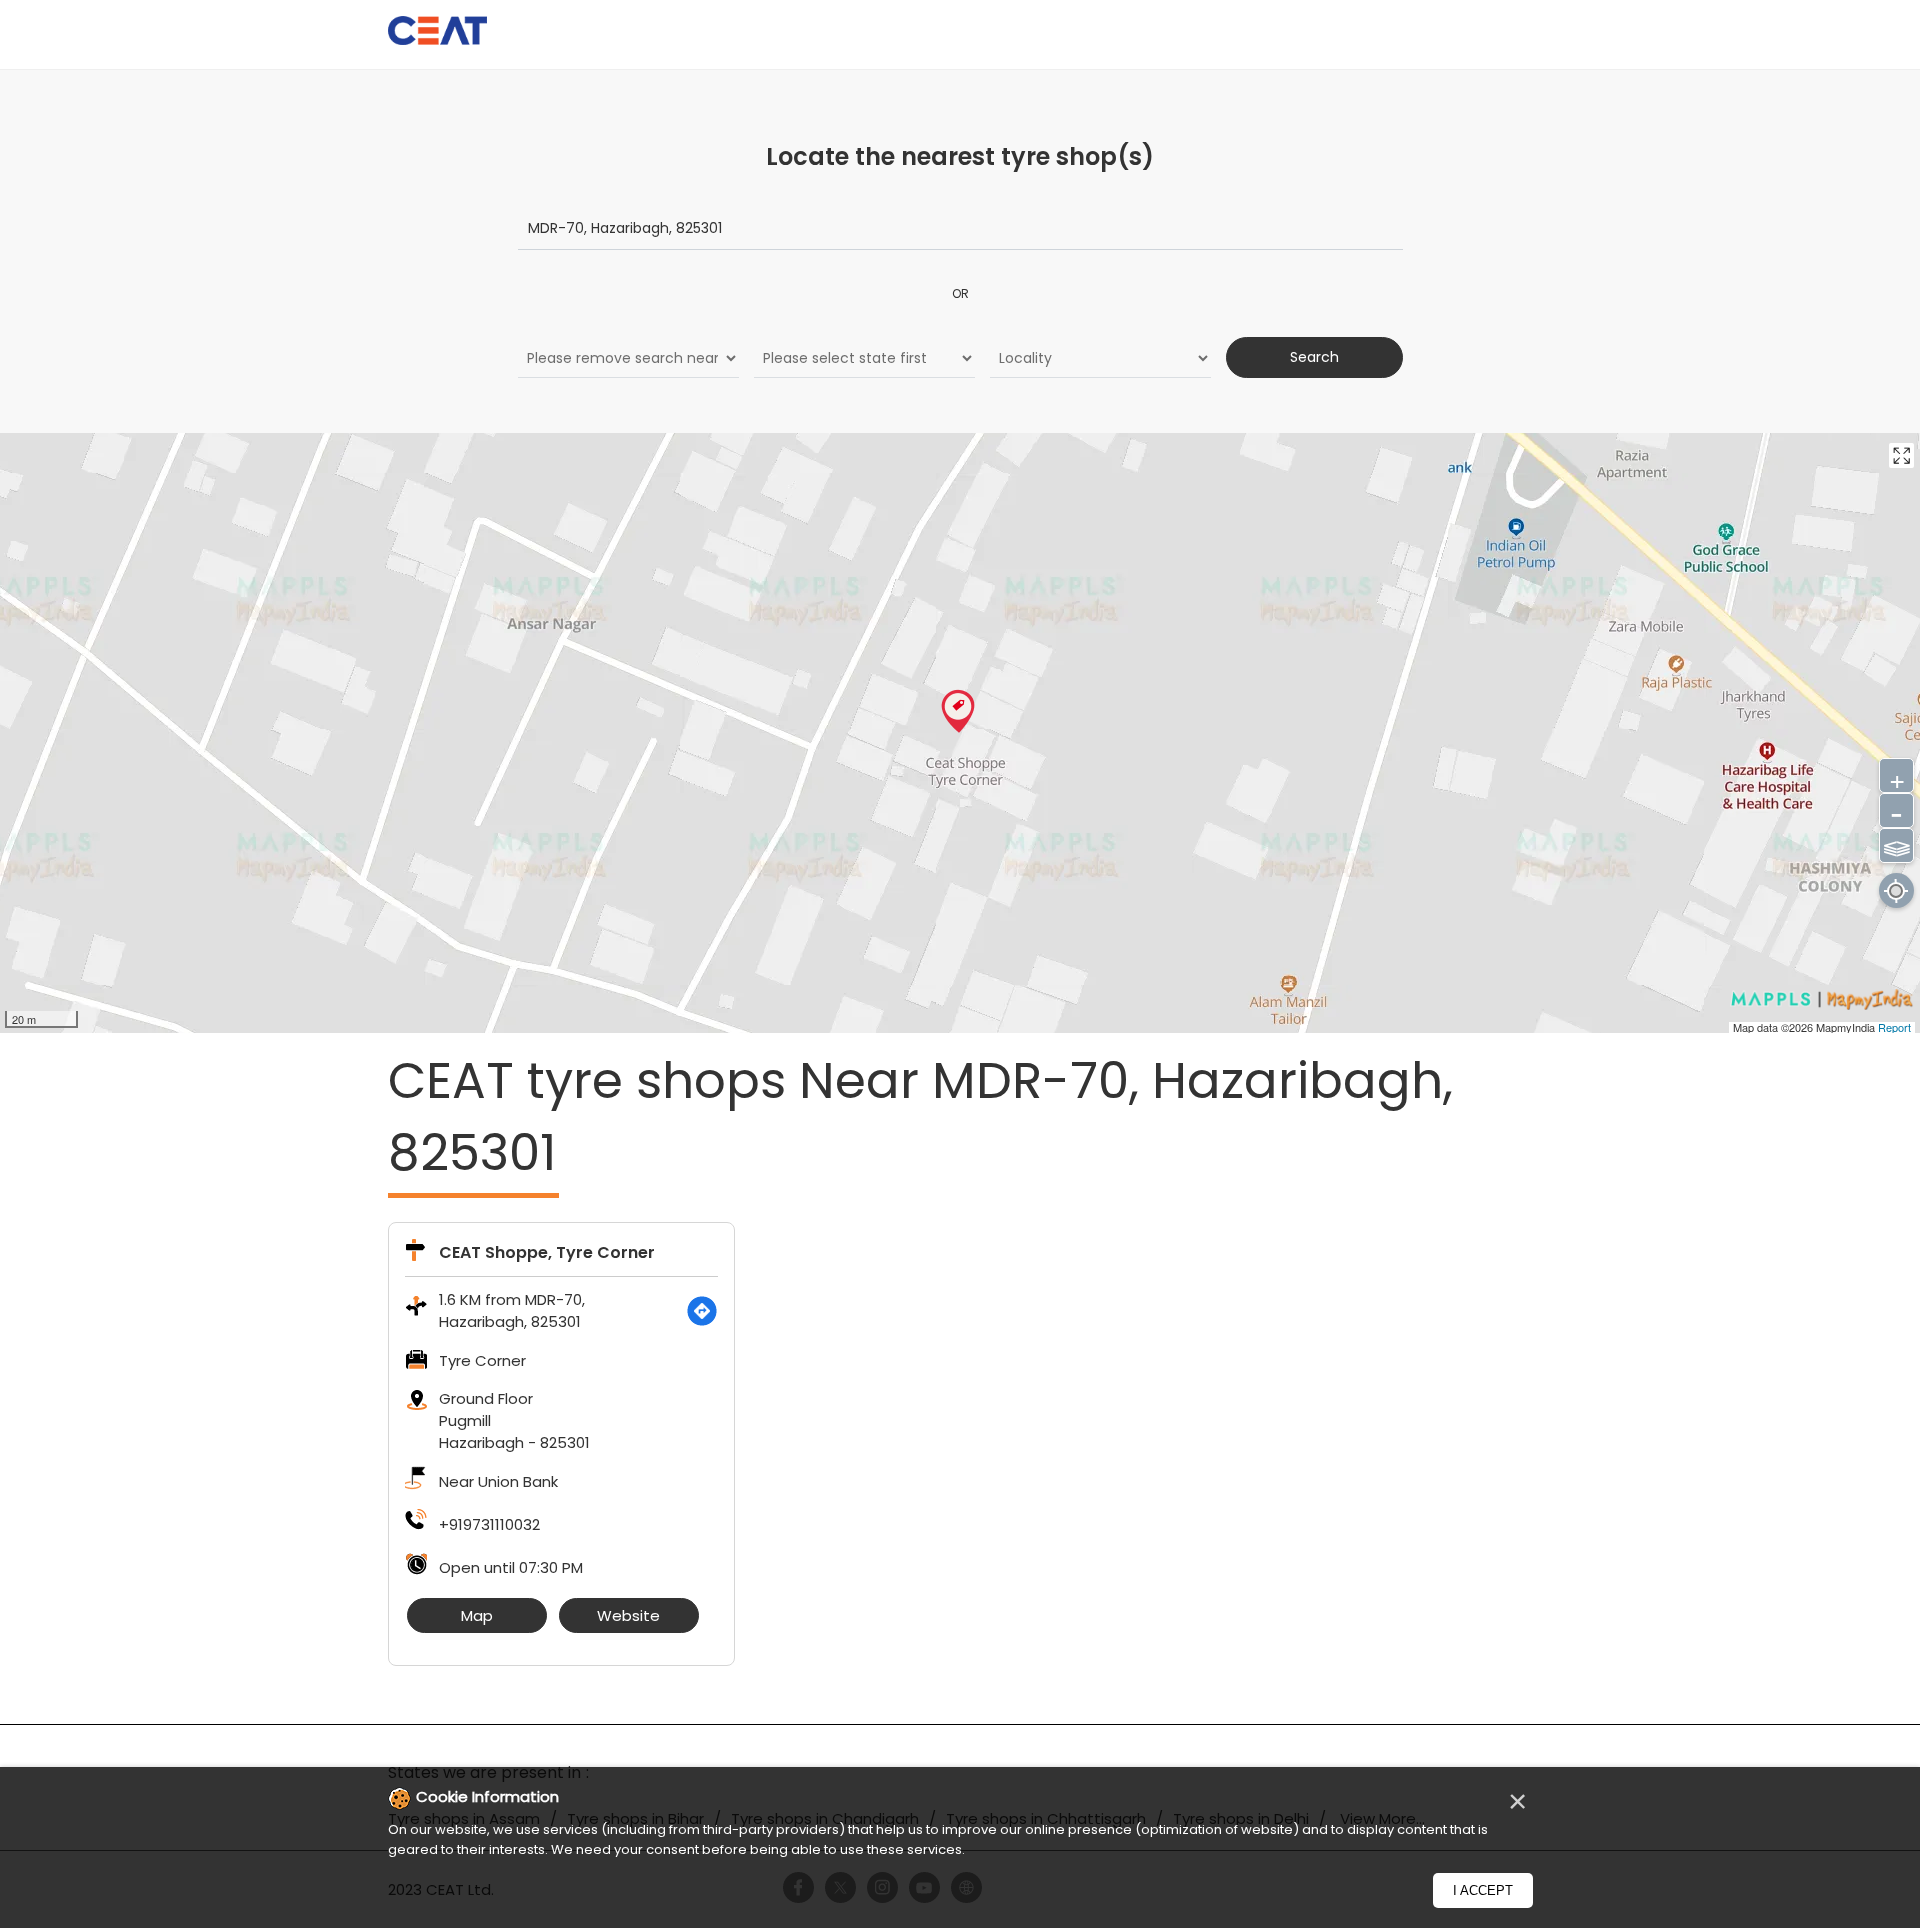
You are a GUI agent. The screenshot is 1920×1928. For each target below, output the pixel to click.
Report (1894, 1027)
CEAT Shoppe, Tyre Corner (547, 1252)
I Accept (1483, 1890)
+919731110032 (489, 1524)
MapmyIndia (1847, 1027)
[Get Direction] (702, 1311)
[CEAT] (438, 33)
